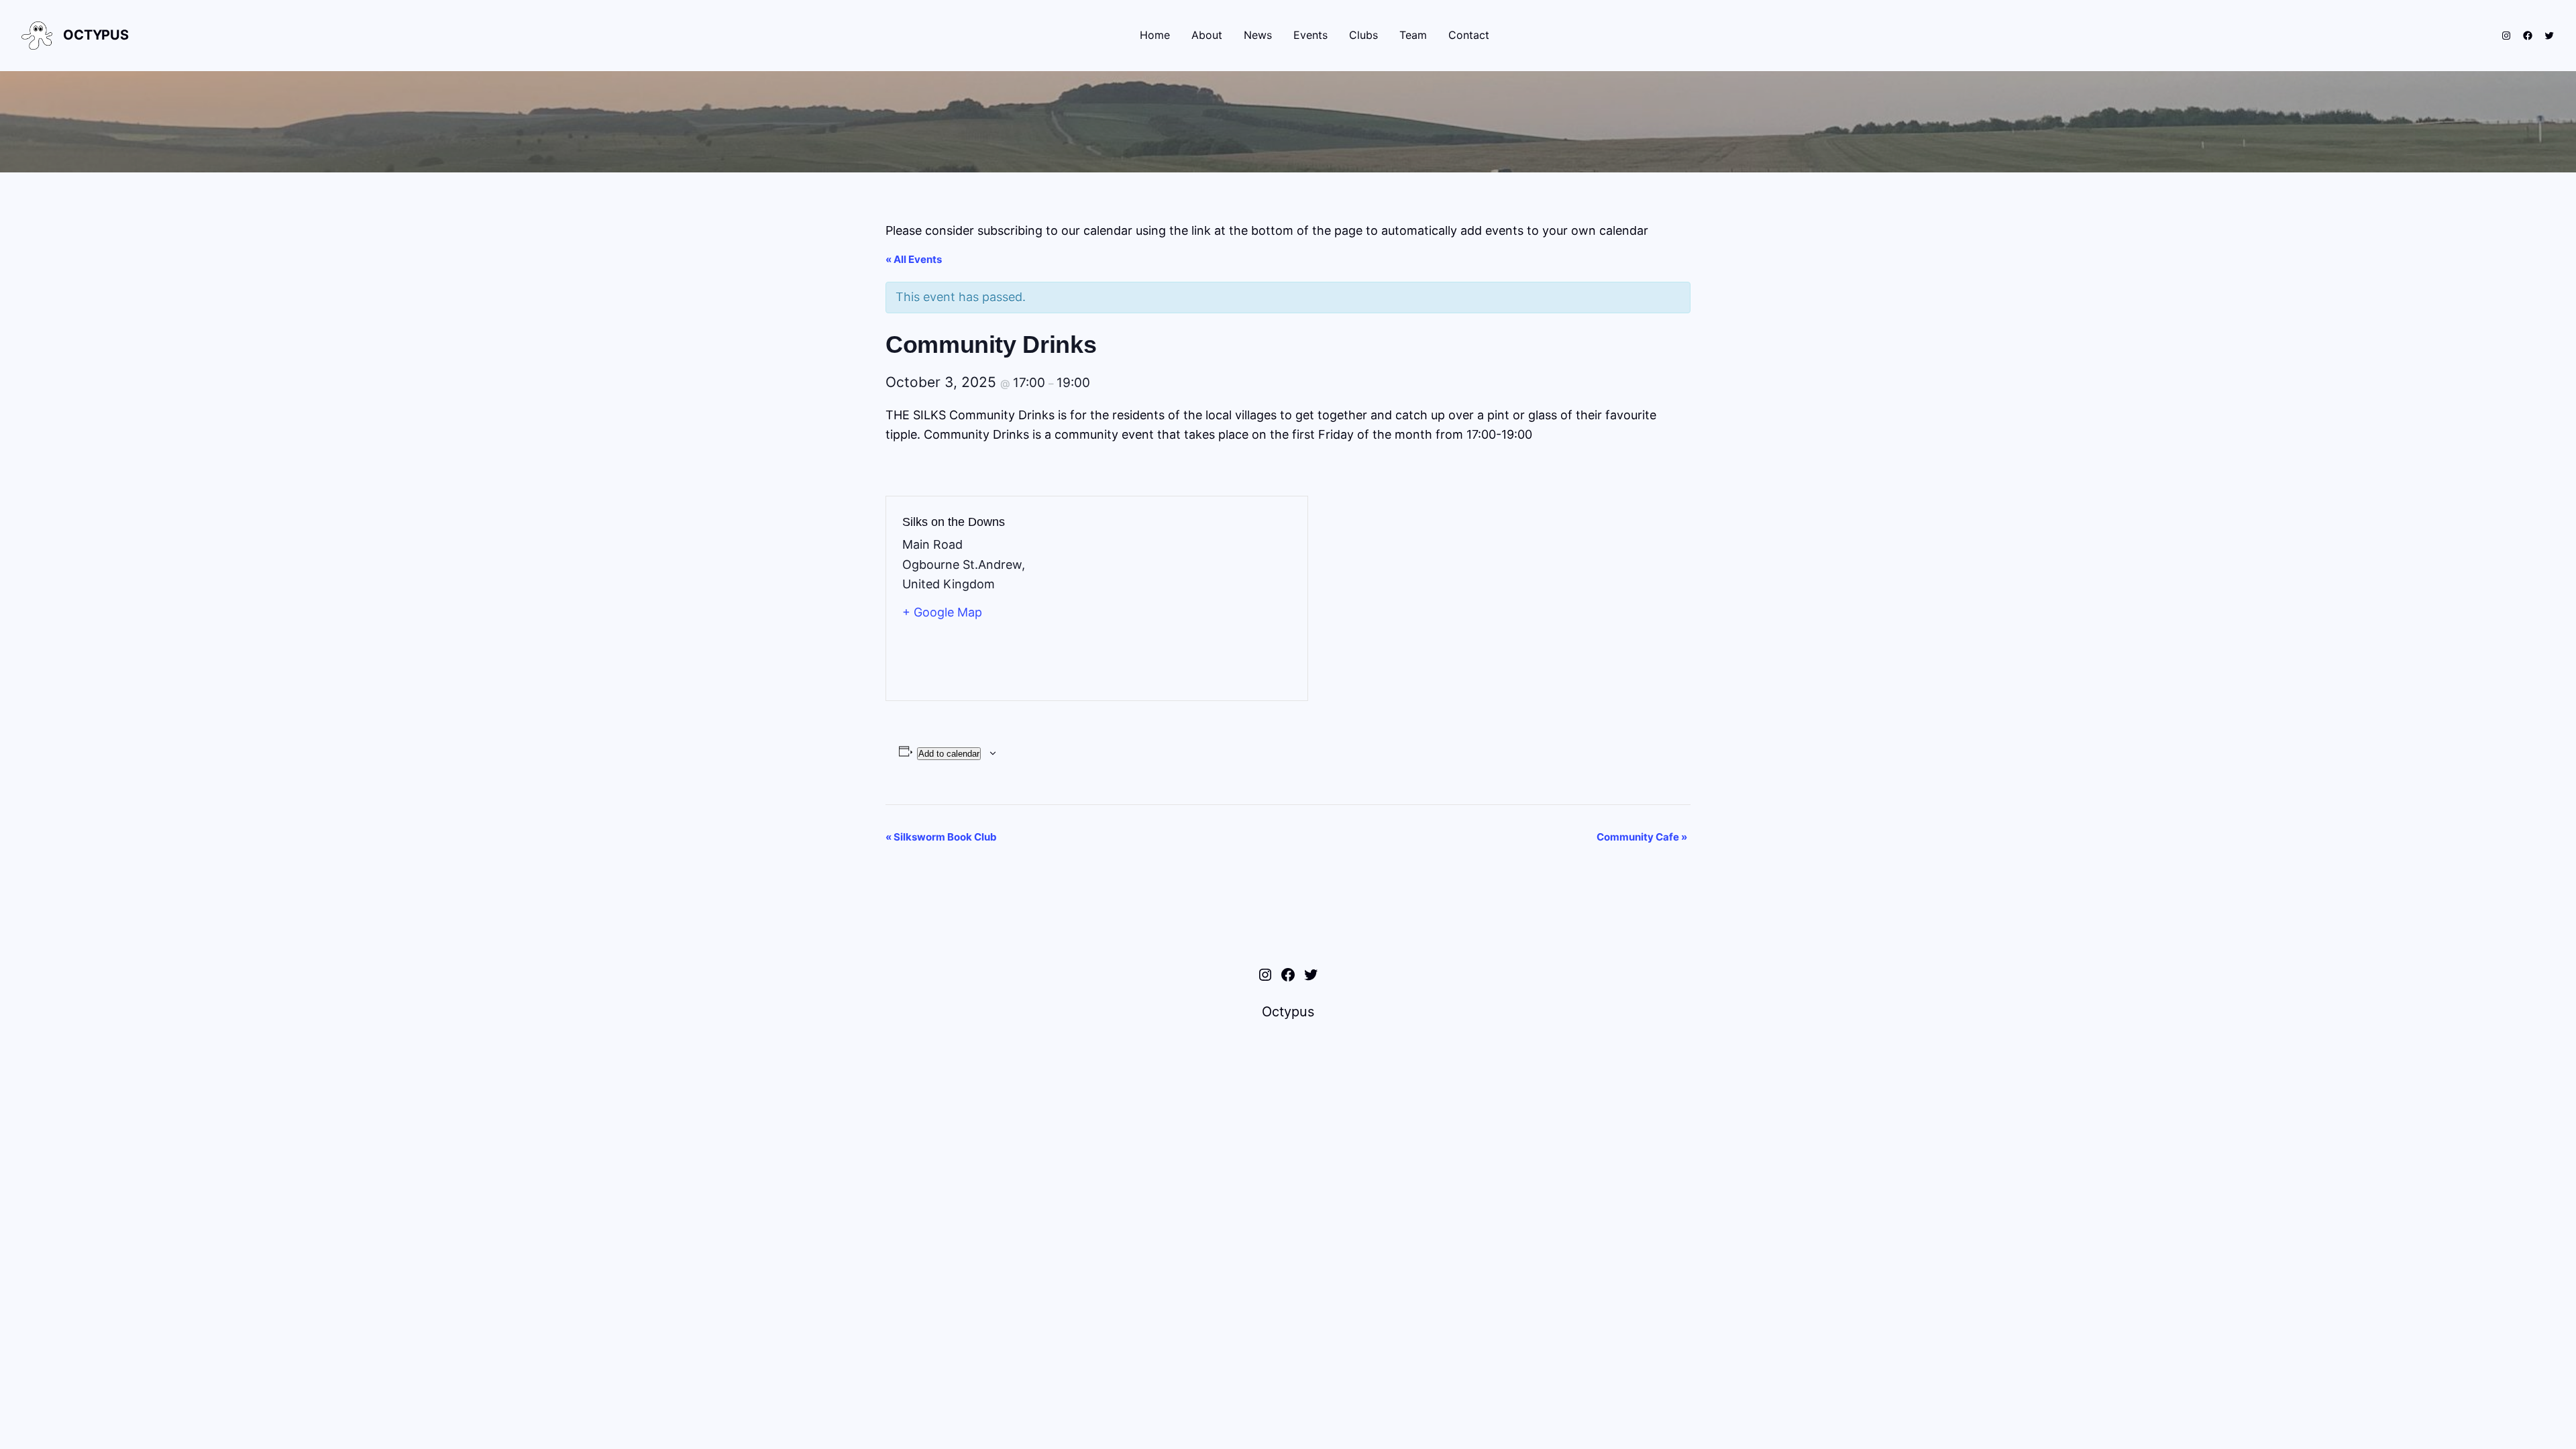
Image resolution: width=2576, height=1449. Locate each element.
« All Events (914, 259)
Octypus (96, 35)
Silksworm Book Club (941, 837)
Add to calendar (949, 754)
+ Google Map (942, 612)
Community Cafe (1642, 837)
